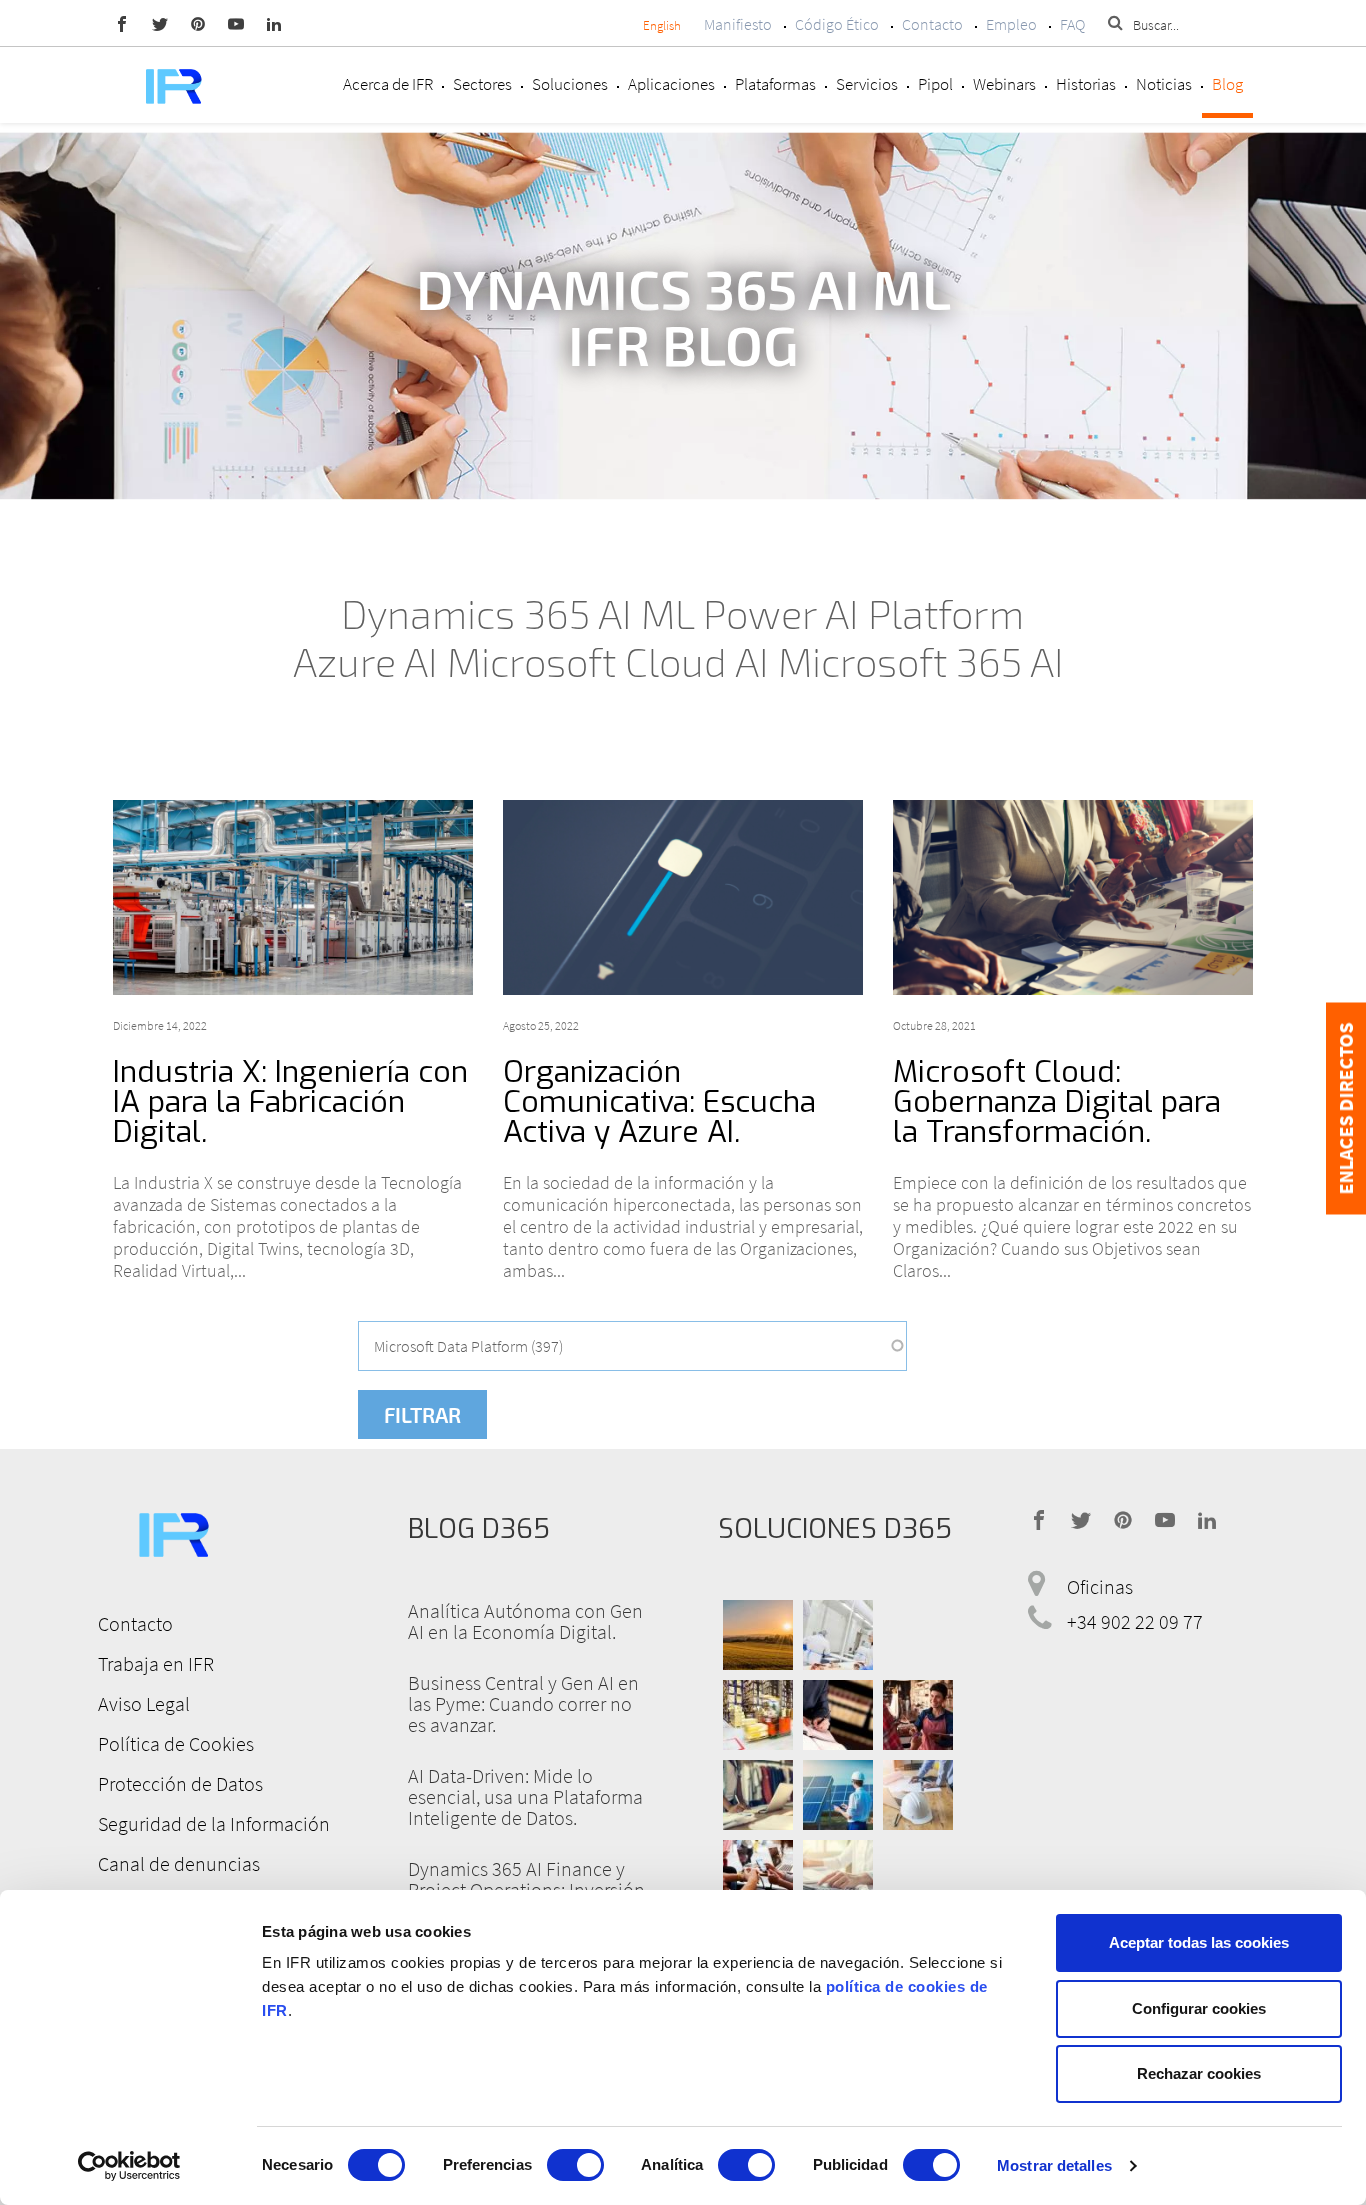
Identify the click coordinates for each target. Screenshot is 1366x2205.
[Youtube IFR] (236, 23)
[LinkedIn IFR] (274, 23)
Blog (1227, 84)
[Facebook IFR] (122, 23)
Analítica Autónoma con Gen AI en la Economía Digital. (525, 1621)
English (662, 25)
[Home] (173, 84)
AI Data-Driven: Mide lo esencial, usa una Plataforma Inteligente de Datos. (525, 1796)
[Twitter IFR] (160, 23)
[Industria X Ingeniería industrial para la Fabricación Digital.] (293, 897)
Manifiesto (738, 24)
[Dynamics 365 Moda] (758, 1795)
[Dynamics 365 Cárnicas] (838, 1635)
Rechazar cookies (1199, 2073)
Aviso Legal (144, 1703)
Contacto (932, 24)
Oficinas (1100, 1586)
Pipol (935, 84)
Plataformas (775, 84)
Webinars (1004, 84)
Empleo (1011, 24)
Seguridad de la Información (214, 1823)
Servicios (867, 84)
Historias (1086, 84)
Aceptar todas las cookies (1199, 1942)
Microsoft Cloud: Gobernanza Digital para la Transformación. (1057, 1102)
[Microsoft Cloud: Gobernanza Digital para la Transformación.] (1073, 897)
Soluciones (570, 84)
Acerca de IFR (388, 84)
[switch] (575, 2165)
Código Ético (837, 24)
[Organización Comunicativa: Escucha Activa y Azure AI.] (683, 897)
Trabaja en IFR (156, 1663)
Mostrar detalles (1054, 2165)
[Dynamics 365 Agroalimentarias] (758, 1635)
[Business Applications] (758, 1875)
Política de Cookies (176, 1743)
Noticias (1164, 84)
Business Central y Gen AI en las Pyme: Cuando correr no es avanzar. (523, 1703)
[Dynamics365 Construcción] (918, 1795)
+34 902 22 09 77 (1135, 1621)
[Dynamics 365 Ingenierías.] (838, 1795)
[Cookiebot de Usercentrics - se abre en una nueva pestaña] (129, 2166)
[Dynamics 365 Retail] (918, 1715)
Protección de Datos (180, 1783)
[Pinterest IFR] (198, 23)
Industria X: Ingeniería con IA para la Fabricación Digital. (290, 1102)
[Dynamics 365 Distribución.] (758, 1715)
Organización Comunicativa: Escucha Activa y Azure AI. (659, 1102)
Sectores (482, 84)
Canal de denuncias (179, 1863)
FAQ (1072, 24)
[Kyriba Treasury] (838, 1875)
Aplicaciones (671, 84)
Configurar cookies (1199, 2008)
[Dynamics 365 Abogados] (838, 1715)
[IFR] (173, 1531)
